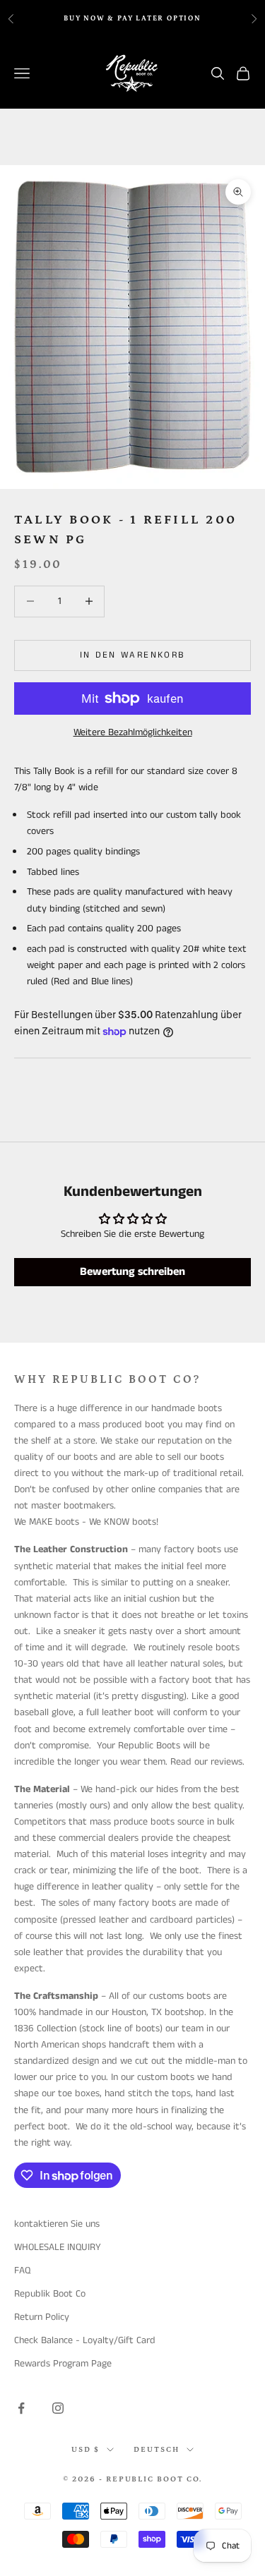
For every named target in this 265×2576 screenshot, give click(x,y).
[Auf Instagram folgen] (58, 2408)
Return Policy (42, 2317)
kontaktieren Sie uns (57, 2224)
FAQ (22, 2270)
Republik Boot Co (50, 2294)
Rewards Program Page (63, 2364)
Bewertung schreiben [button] (132, 1272)
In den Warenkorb (132, 655)
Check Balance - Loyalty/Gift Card (85, 2340)
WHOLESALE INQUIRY (58, 2247)
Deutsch (157, 2450)
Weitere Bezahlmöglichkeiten (133, 732)
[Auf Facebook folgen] (21, 2408)
